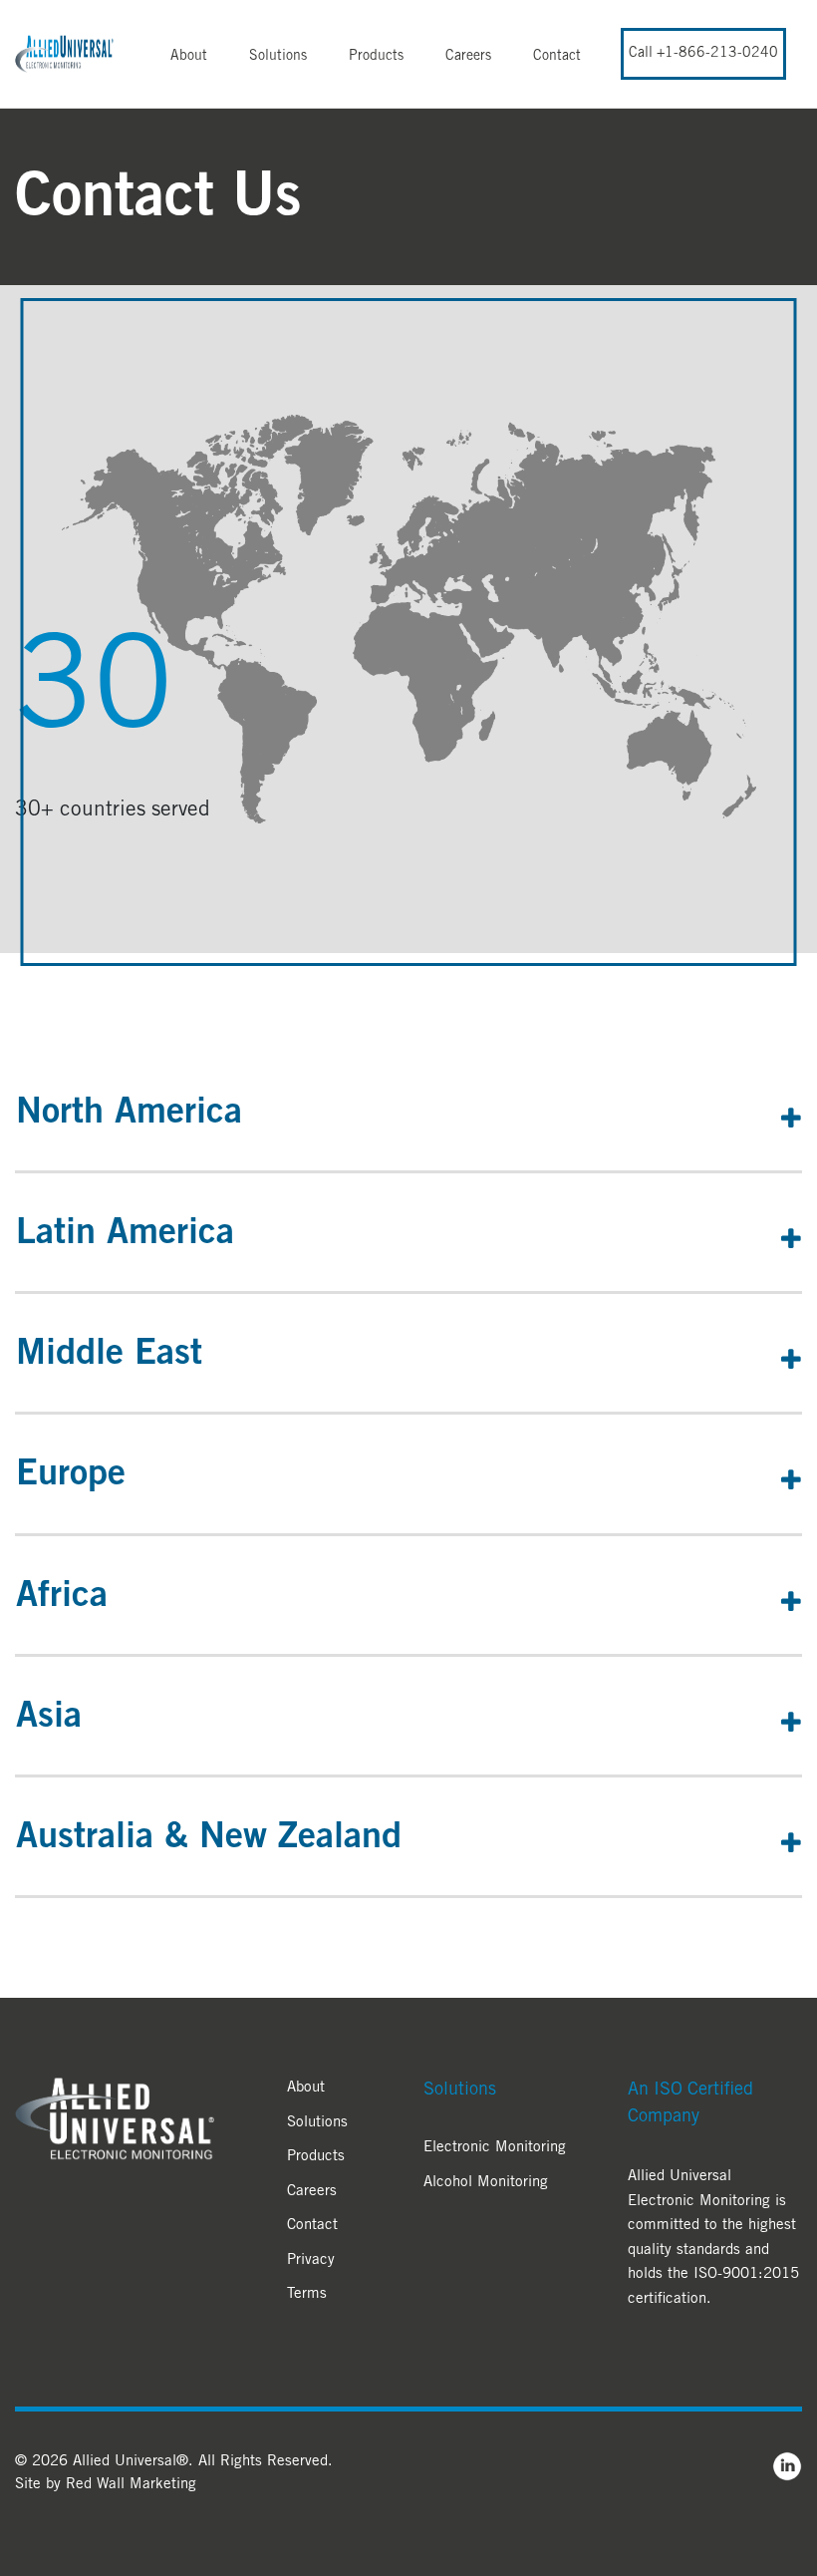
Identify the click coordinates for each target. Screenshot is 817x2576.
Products (376, 57)
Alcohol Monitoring (486, 2183)
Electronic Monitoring (495, 2148)
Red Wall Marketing (131, 2485)
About (189, 57)
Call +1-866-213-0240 (703, 54)
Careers (468, 57)
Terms (307, 2294)
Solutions (278, 57)
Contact (557, 57)
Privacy (311, 2260)
